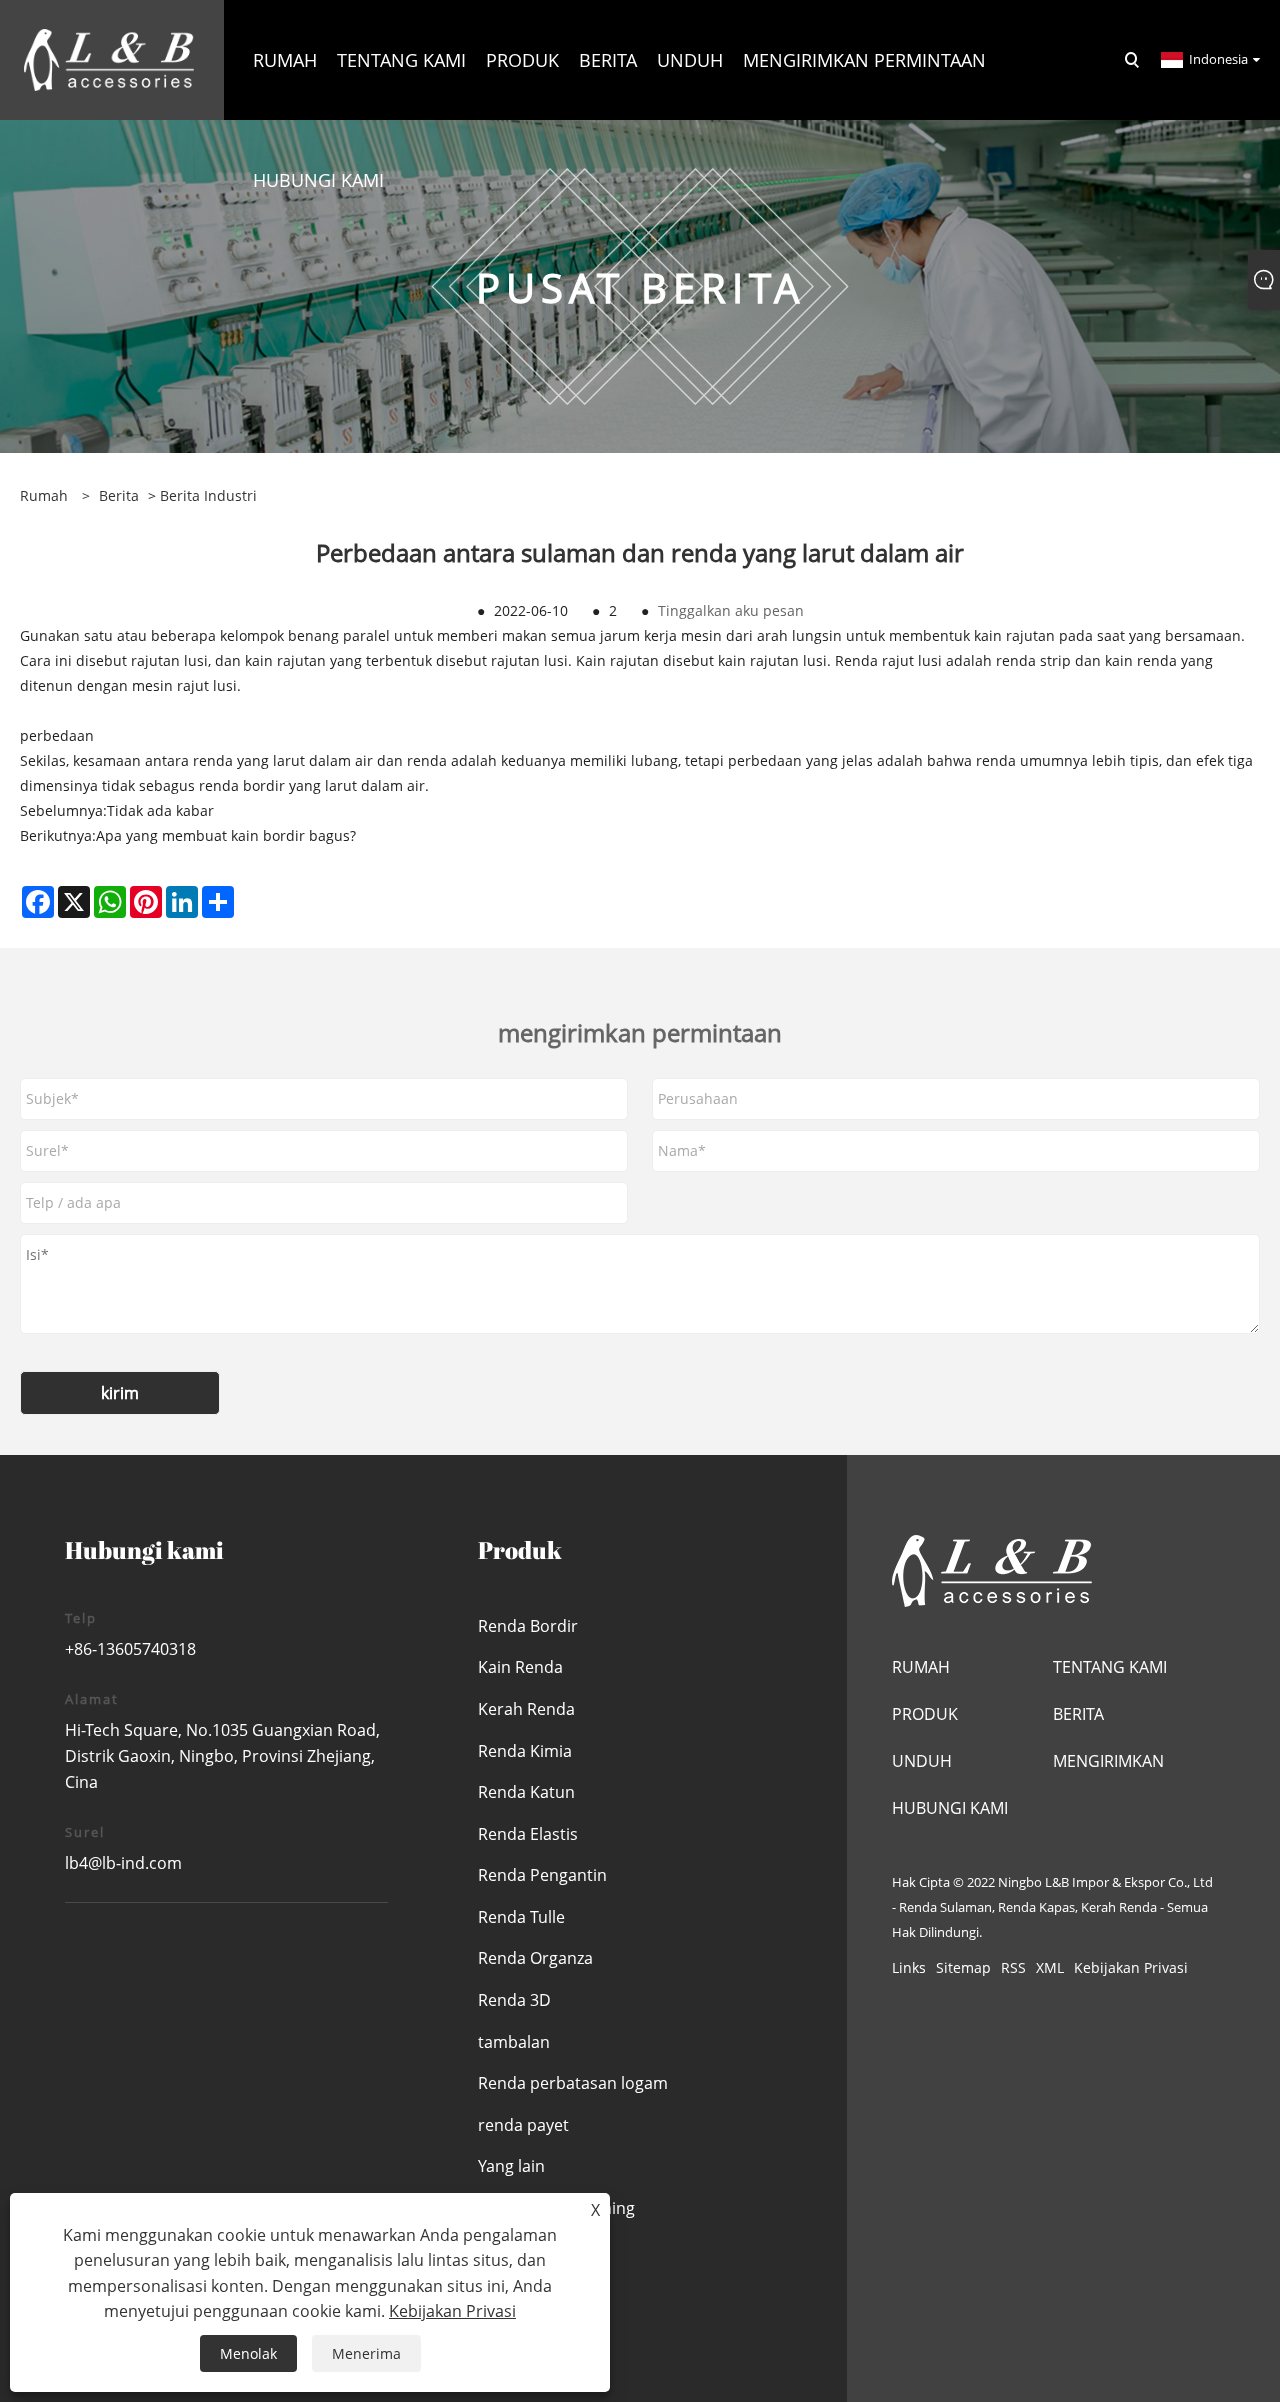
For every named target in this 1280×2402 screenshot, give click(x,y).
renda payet (523, 2125)
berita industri (208, 495)
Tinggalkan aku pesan (731, 610)
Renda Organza (535, 1958)
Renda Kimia (525, 1751)
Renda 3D (514, 2000)
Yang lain (511, 2166)
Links (909, 1967)
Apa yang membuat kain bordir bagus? (226, 835)
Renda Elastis (528, 1834)
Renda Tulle (521, 1917)
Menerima (366, 2353)
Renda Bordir (528, 1626)
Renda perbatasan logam (573, 2083)
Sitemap (963, 1967)
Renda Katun (526, 1792)
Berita (119, 495)
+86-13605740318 (130, 1649)
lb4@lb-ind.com (123, 1863)
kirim (120, 1393)
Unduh (922, 1761)
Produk (925, 1714)
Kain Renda (520, 1667)
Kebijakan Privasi (1131, 1967)
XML (1050, 1967)
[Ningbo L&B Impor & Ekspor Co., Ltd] (109, 58)
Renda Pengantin (542, 1875)
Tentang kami (1110, 1667)
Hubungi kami (950, 1808)
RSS (1013, 1967)
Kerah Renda (526, 1709)
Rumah (921, 1667)
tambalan (514, 2042)
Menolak (248, 2353)
